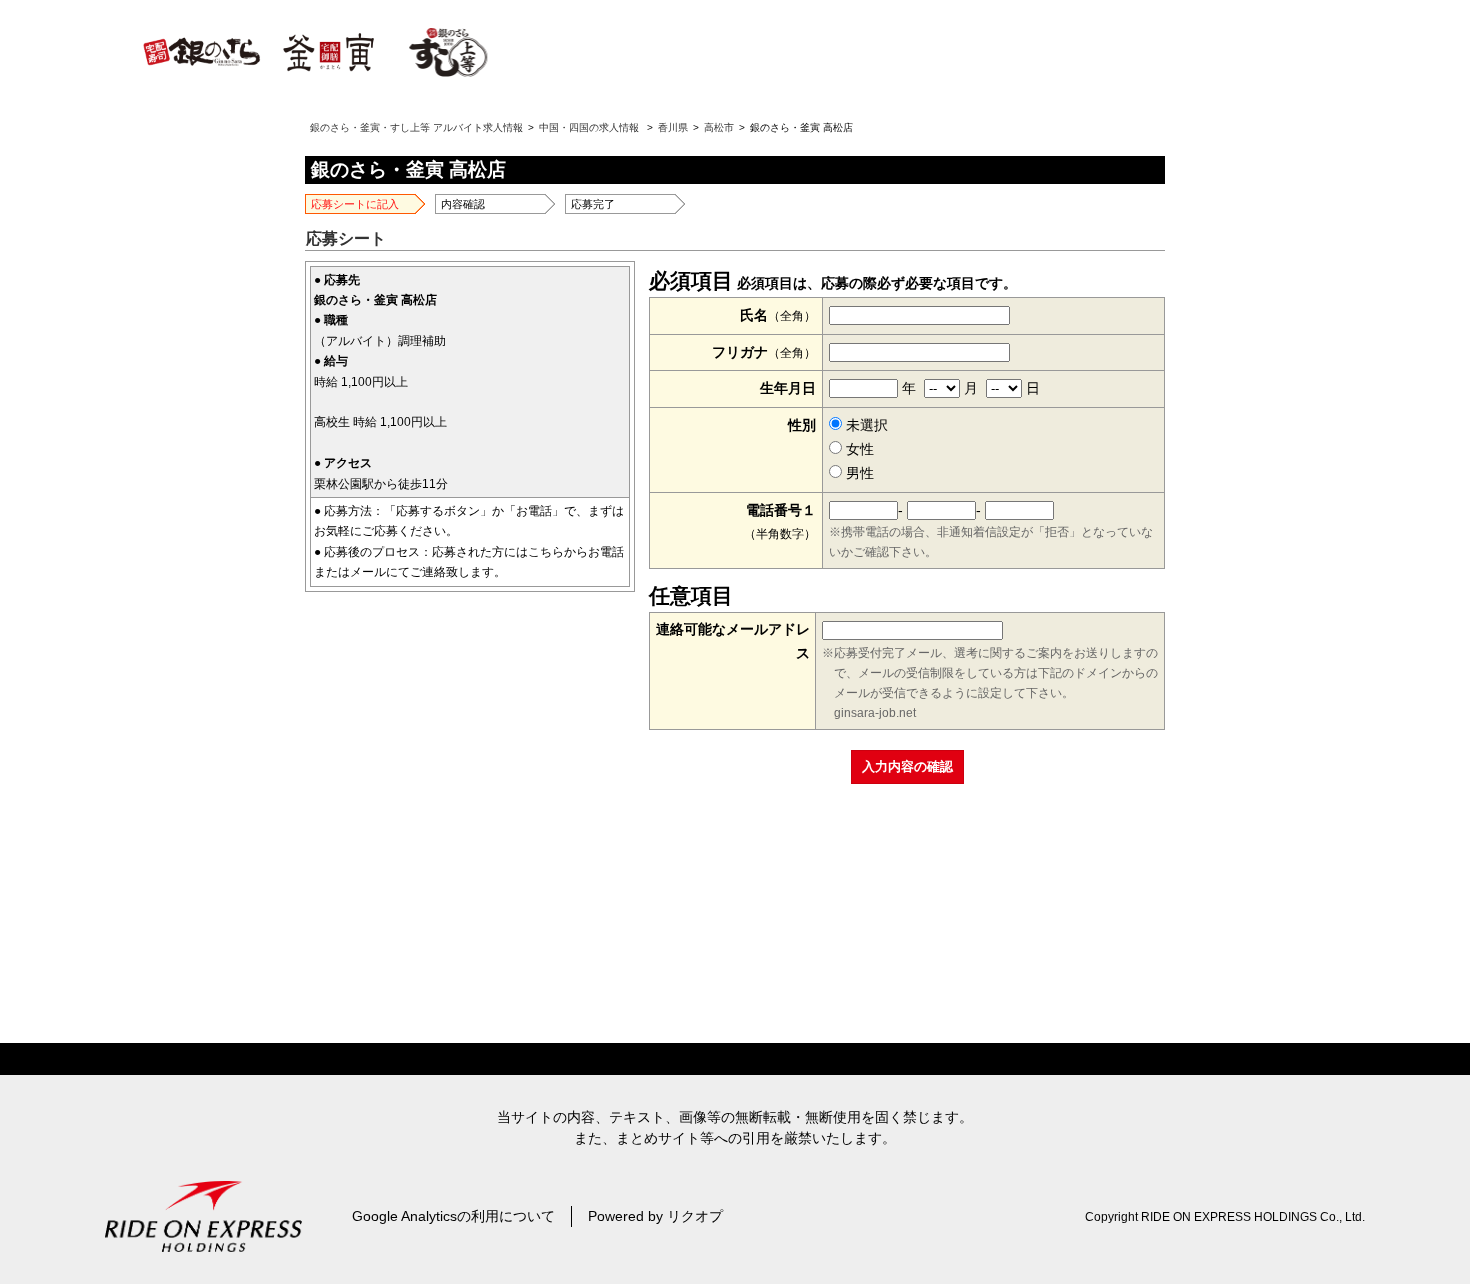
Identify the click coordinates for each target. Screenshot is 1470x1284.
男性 (858, 473)
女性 (858, 449)
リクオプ (695, 1216)
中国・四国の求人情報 (589, 127)
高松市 (719, 127)
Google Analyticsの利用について (453, 1216)
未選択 (865, 425)
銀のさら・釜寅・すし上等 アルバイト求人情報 (416, 127)
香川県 (673, 127)
